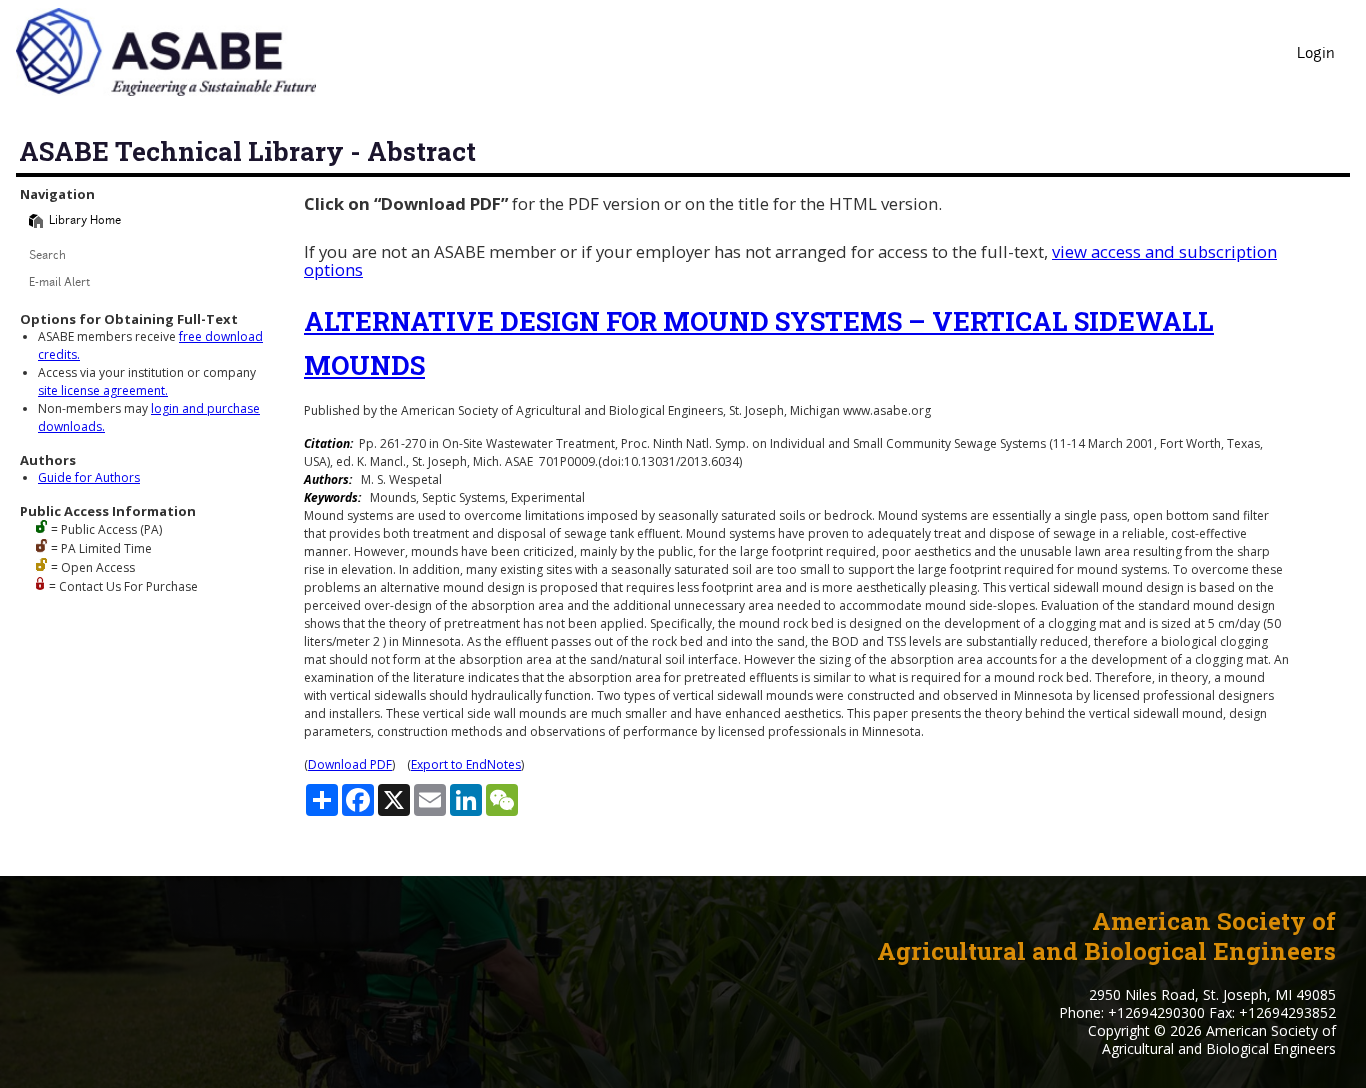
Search (47, 256)
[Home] (36, 221)
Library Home (85, 221)
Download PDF (350, 764)
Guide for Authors (89, 477)
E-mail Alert (59, 283)
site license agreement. (103, 390)
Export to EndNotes (466, 764)
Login (1316, 54)
